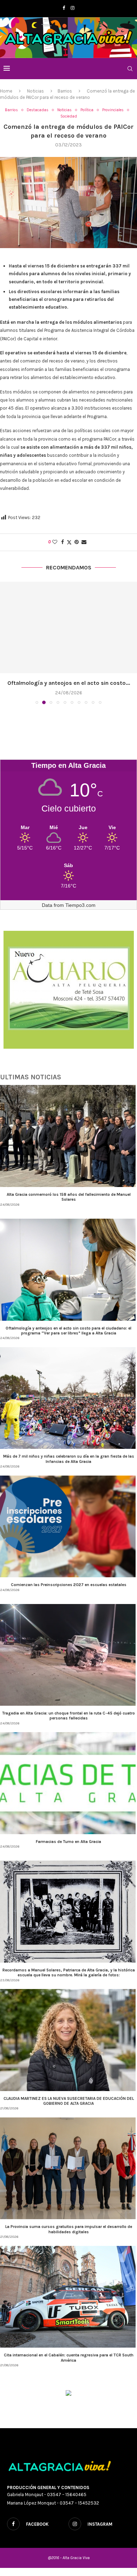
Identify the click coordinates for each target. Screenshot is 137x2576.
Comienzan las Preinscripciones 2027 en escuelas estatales (69, 1585)
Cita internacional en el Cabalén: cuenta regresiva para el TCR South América (69, 2357)
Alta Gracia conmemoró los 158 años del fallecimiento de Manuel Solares (69, 1197)
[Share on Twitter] (69, 542)
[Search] (130, 69)
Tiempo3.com (80, 905)
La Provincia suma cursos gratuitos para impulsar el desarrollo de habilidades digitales (69, 2229)
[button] (6, 643)
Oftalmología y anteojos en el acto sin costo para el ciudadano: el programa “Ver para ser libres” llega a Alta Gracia (68, 1331)
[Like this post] (55, 542)
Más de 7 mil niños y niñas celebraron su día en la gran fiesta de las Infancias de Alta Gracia (69, 1459)
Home (6, 91)
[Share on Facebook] (63, 542)
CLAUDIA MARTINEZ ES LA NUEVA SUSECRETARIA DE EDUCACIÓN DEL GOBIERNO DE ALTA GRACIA (69, 2101)
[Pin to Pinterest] (77, 542)
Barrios (65, 91)
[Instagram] (73, 8)
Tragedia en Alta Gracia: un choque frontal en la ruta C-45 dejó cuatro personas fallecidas (68, 1716)
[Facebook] (64, 8)
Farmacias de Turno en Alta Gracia (68, 1842)
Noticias (35, 91)
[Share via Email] (84, 542)
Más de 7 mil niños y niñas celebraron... (68, 683)
